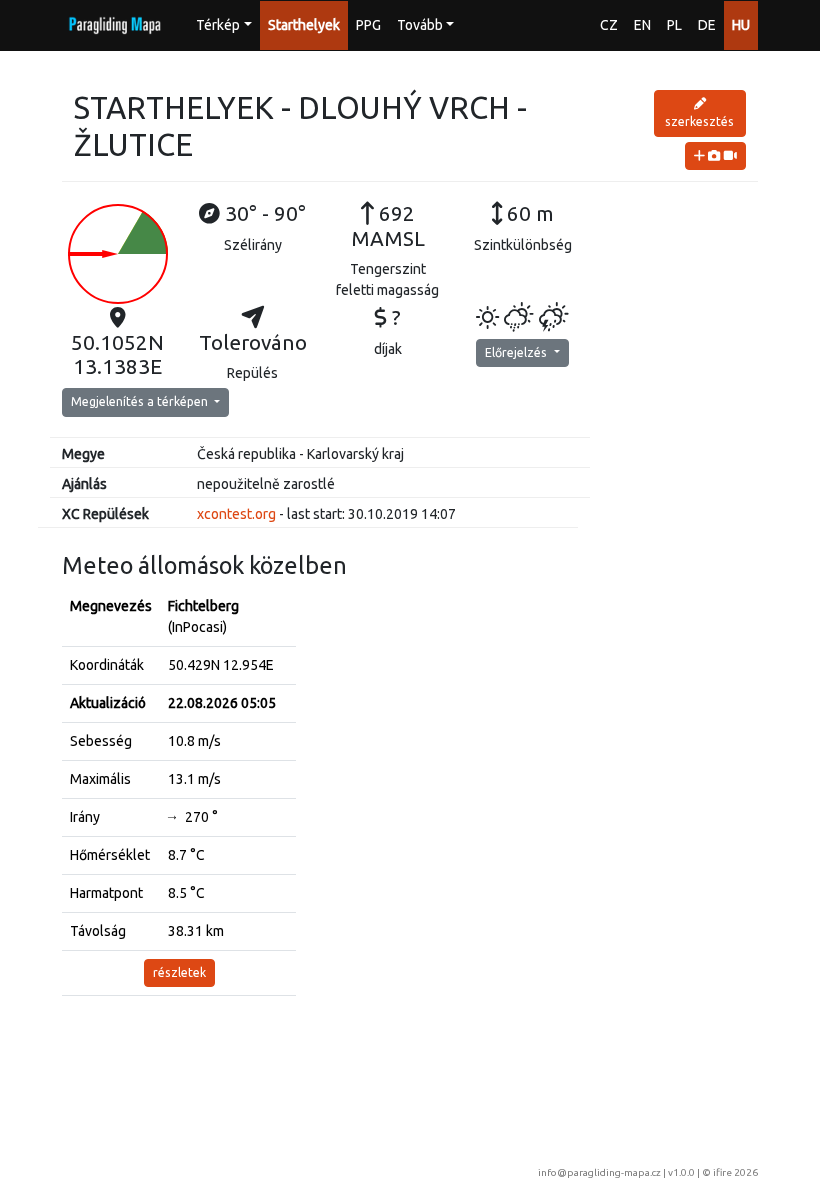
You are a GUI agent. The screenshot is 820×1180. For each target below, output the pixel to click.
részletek (179, 972)
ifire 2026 (735, 1172)
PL (674, 25)
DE (707, 25)
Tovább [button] (420, 25)
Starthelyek (304, 25)
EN (642, 25)
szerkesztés (699, 121)
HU (741, 25)
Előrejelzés (517, 352)
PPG (368, 25)
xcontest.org (236, 514)
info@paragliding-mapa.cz (599, 1172)
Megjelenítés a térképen (141, 401)
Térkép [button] (218, 25)
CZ (609, 25)
